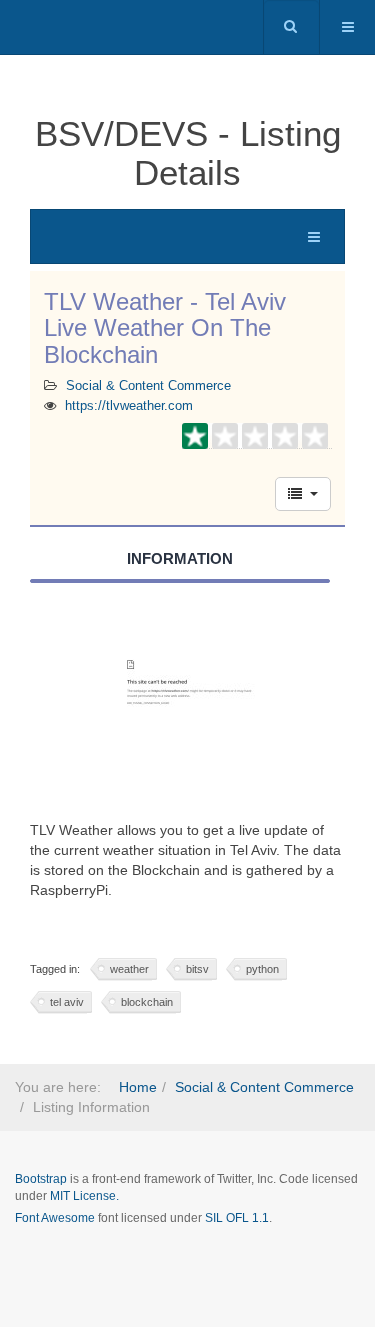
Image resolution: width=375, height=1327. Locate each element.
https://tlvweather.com (129, 406)
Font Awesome (55, 1218)
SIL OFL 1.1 (237, 1218)
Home (138, 1087)
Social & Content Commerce (148, 386)
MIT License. (84, 1196)
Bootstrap (41, 1179)
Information (180, 558)
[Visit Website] (188, 711)
